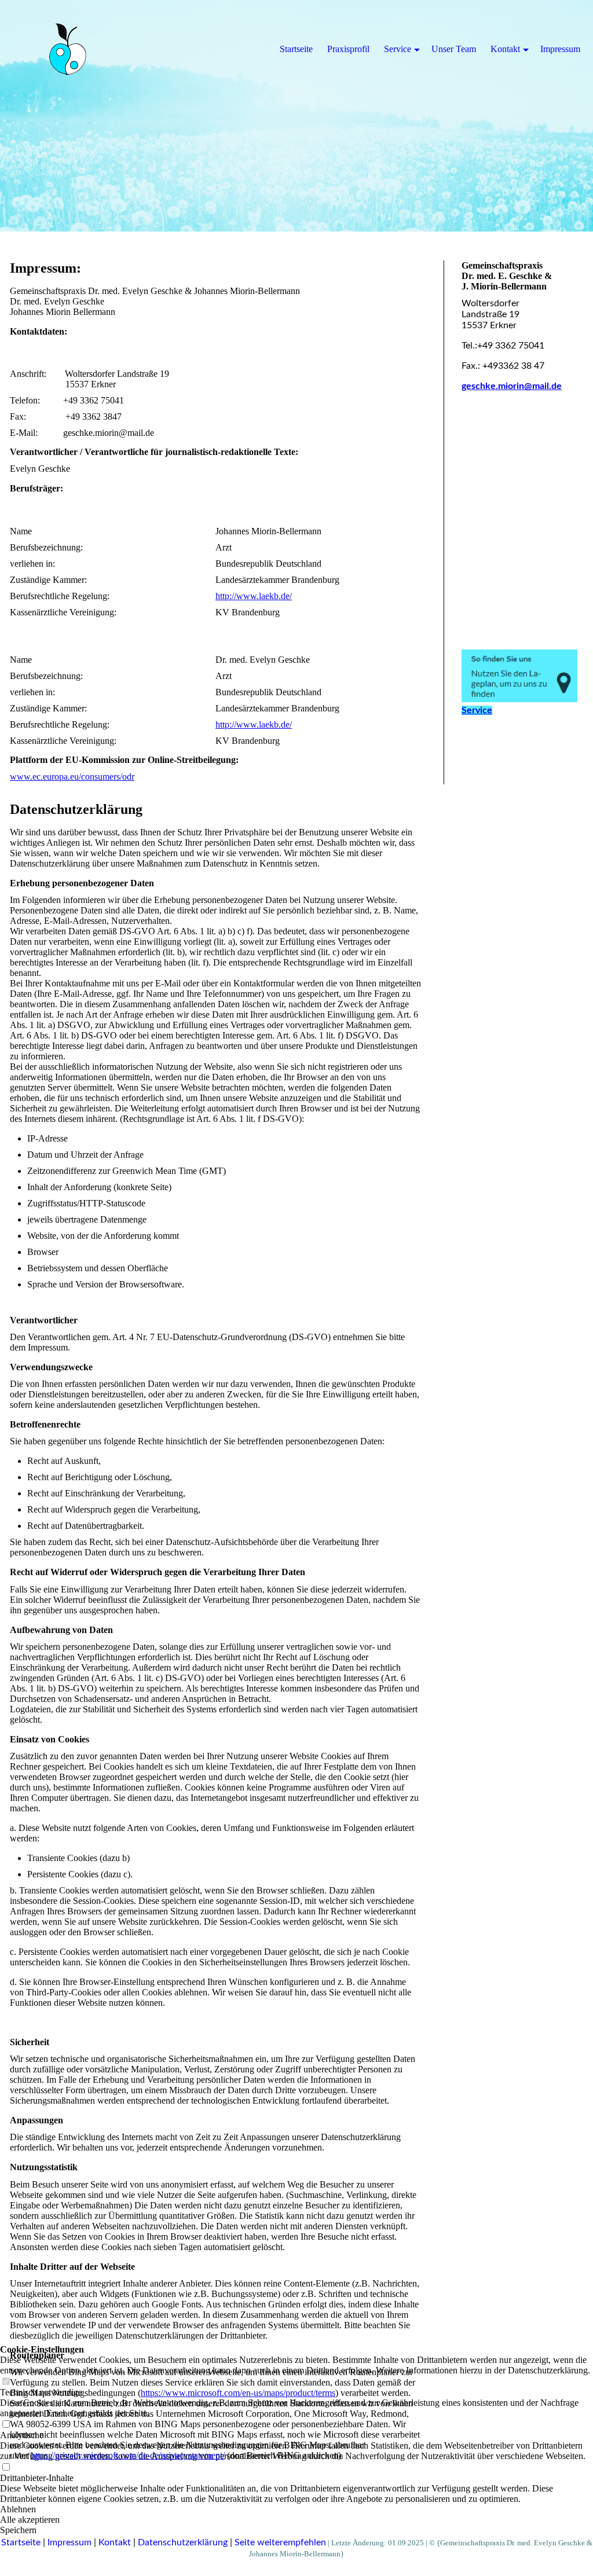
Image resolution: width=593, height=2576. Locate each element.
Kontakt (115, 2542)
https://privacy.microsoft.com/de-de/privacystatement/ (128, 2455)
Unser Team (454, 49)
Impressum (69, 2542)
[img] (296, 116)
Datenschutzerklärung (183, 2542)
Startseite (21, 2542)
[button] (296, 2520)
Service (398, 49)
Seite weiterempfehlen (280, 2542)
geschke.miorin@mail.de (512, 386)
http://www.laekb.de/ (254, 596)
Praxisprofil (348, 49)
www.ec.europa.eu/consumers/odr (72, 777)
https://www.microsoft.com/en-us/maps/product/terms (238, 2393)
